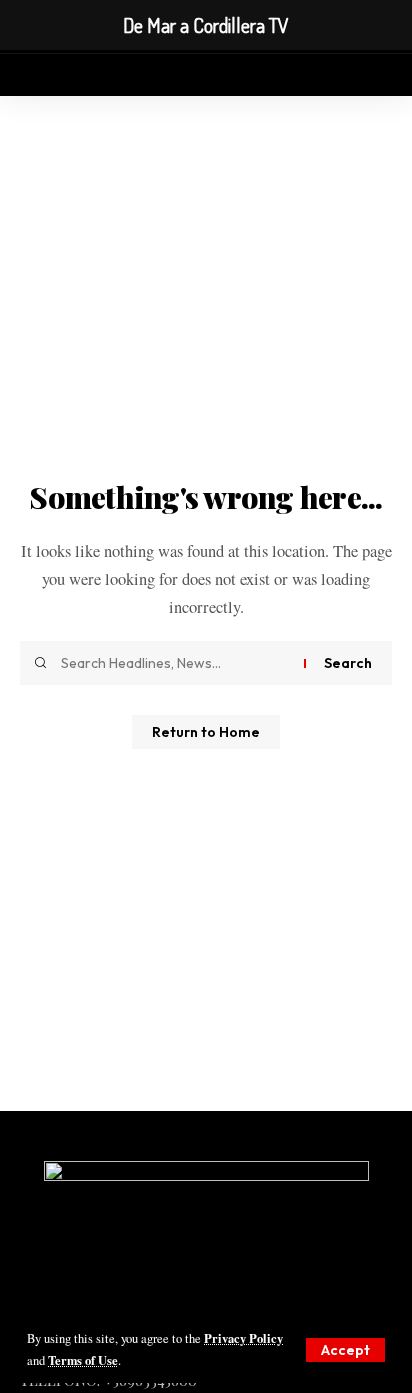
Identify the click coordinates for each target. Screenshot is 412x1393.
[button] (345, 1350)
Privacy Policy (243, 1338)
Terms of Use (83, 1360)
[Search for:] (175, 663)
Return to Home (206, 732)
